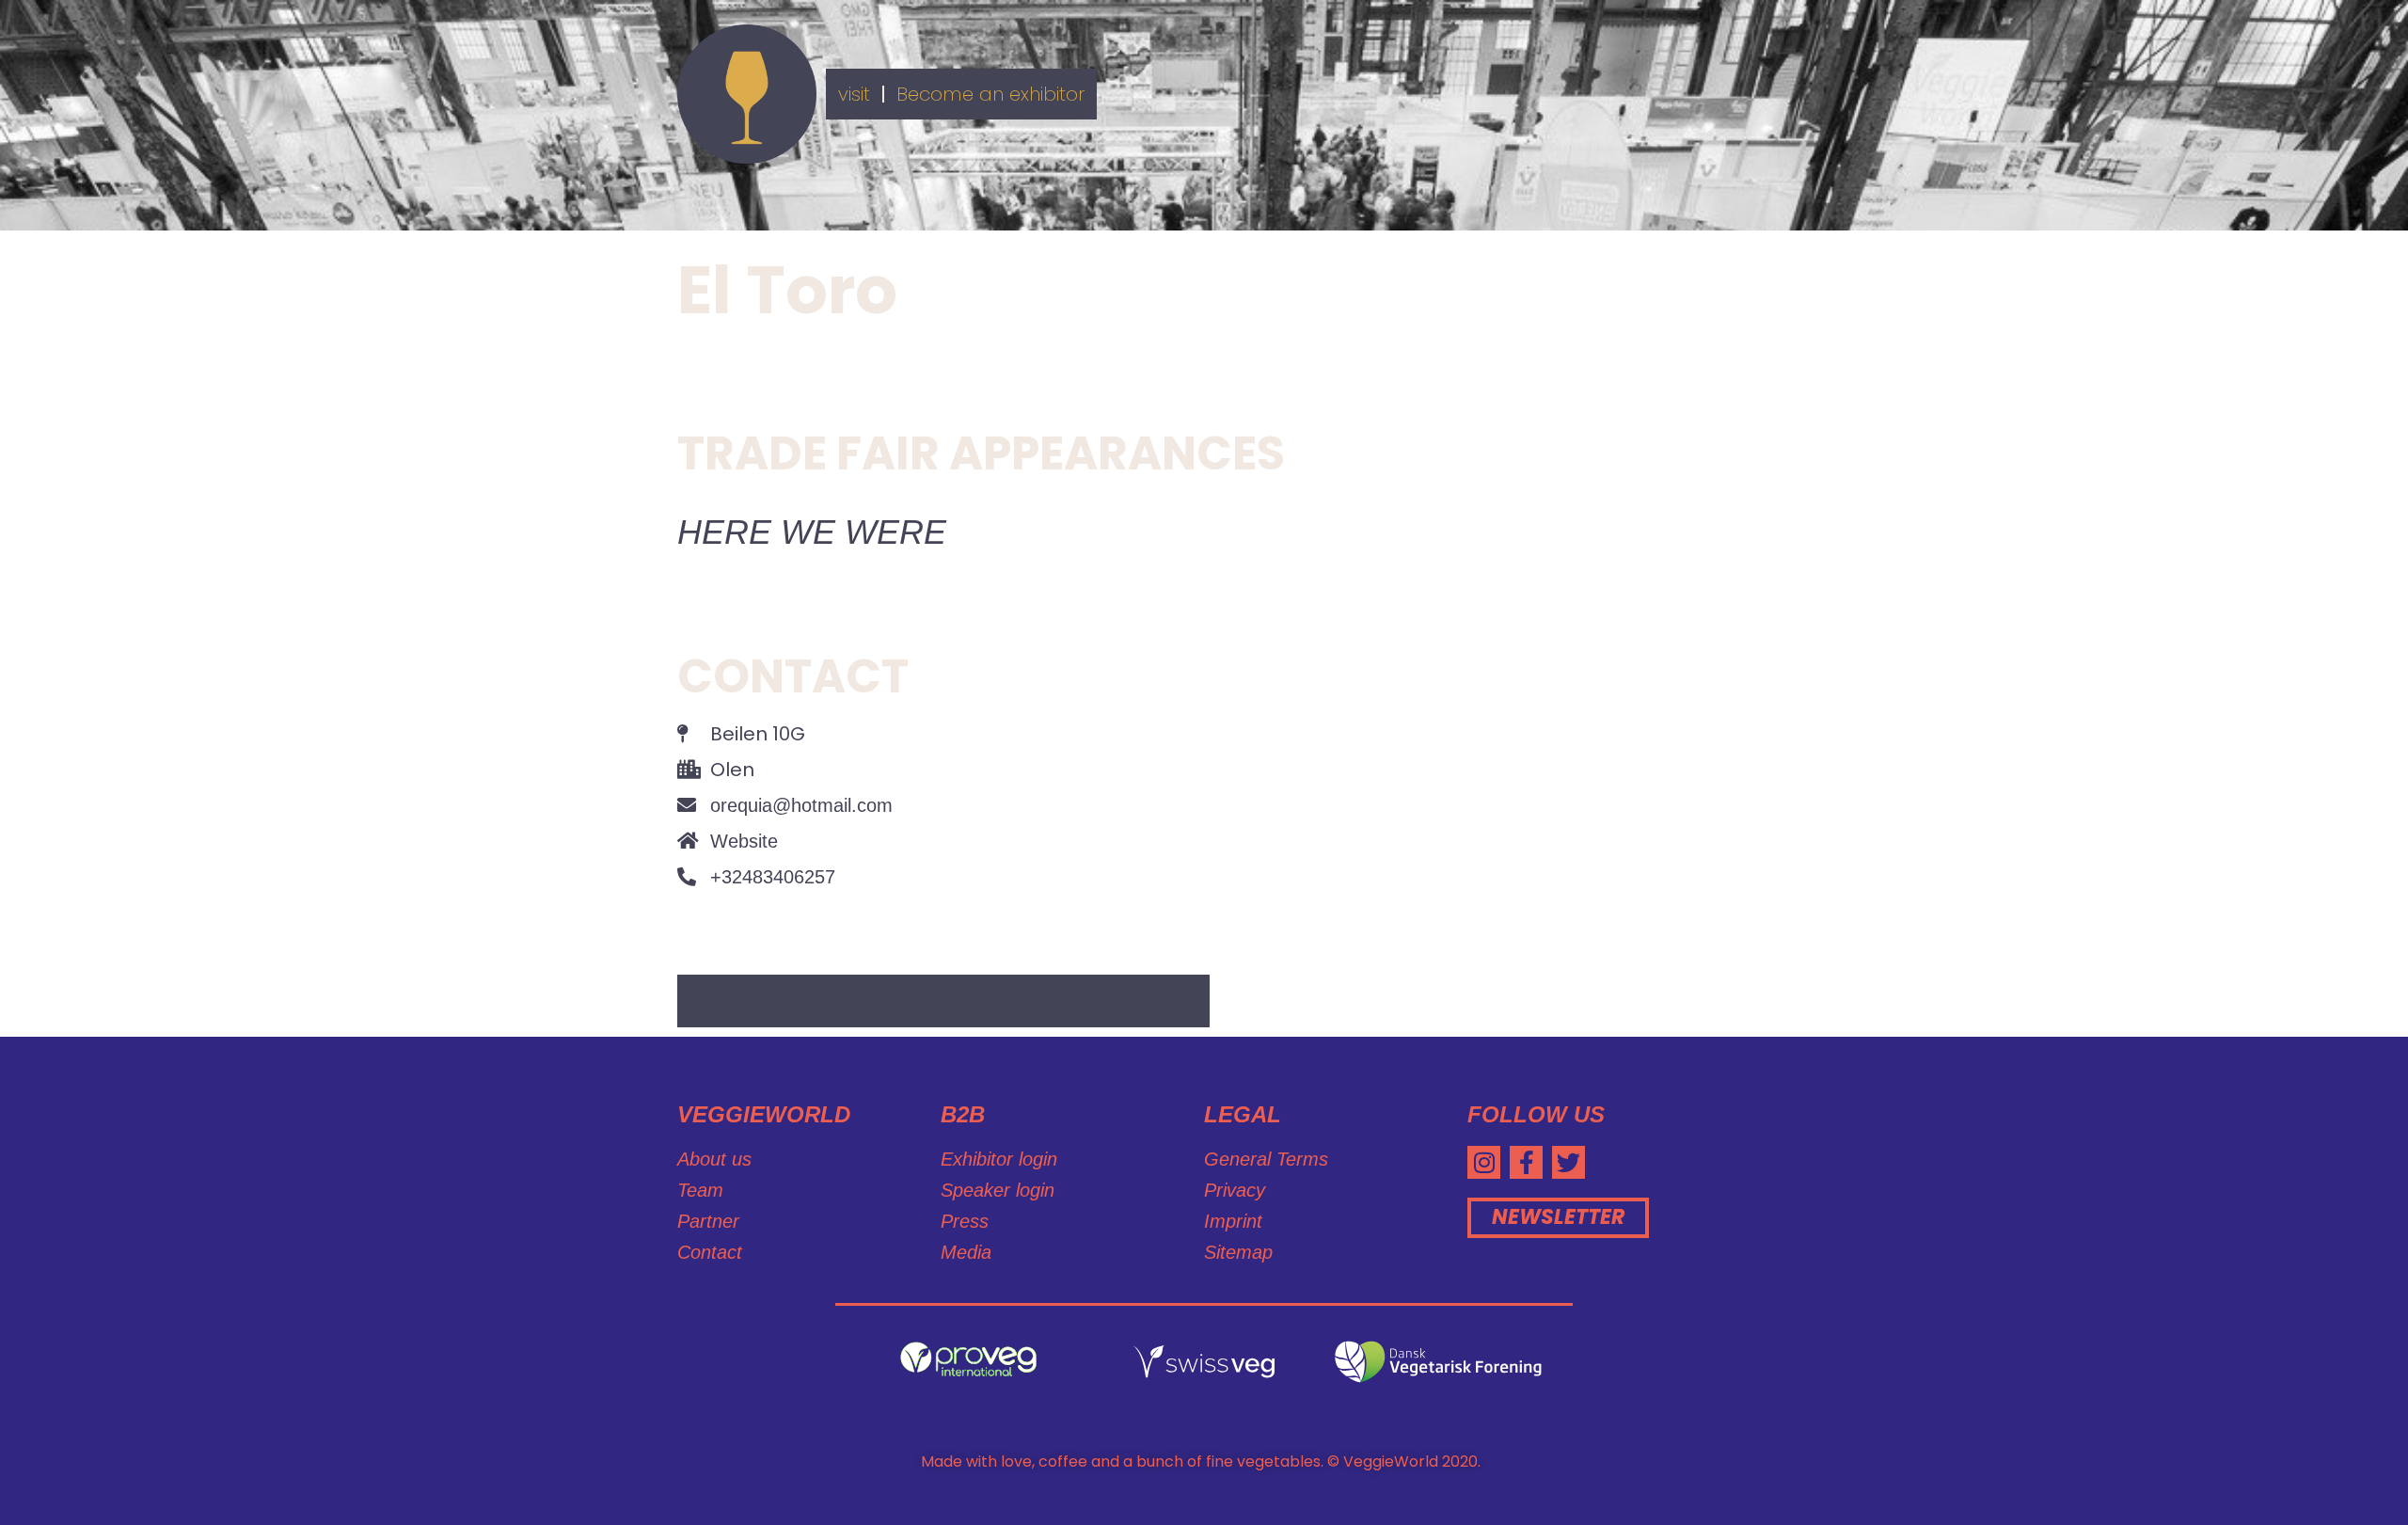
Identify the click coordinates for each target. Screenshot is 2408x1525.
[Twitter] (1568, 1162)
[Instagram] (1484, 1162)
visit (854, 94)
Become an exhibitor (990, 94)
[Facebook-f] (1526, 1162)
